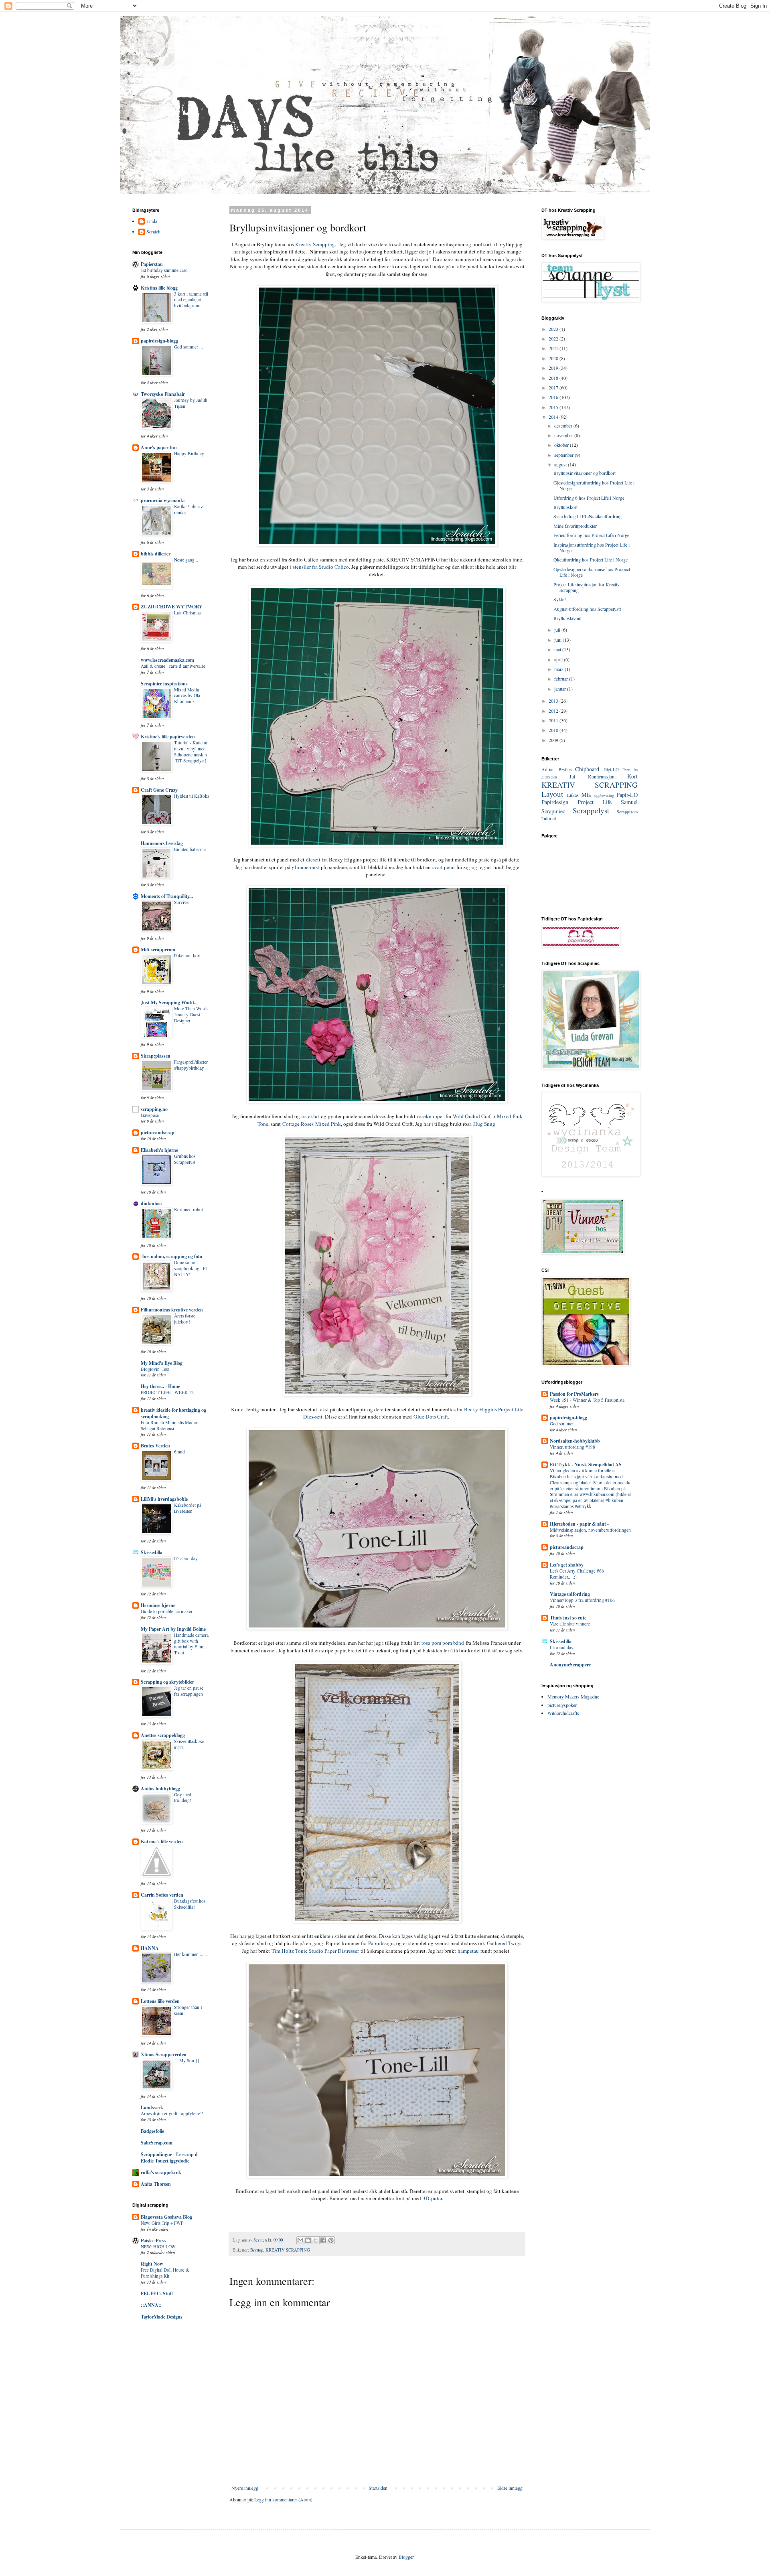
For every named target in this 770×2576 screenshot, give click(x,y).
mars (559, 669)
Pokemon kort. (188, 956)
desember (564, 426)
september (564, 455)
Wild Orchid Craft (472, 1116)
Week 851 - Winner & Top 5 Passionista (587, 1400)
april (559, 659)
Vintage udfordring (570, 1594)
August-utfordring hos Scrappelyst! (587, 609)
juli (558, 630)
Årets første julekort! (185, 1319)
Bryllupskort (565, 507)
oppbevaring (604, 795)
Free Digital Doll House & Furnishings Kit (165, 2273)
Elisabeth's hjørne (159, 1150)
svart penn (444, 867)
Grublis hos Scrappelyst (185, 1159)
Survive (181, 902)
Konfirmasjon (601, 776)
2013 (554, 701)
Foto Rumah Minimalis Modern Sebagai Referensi (170, 1425)
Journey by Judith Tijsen (191, 403)
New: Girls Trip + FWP (162, 2223)
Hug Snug (484, 1124)
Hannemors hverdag (162, 843)
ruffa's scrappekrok (161, 2172)
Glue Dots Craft (431, 1417)
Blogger (406, 2557)
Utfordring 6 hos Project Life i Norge (589, 498)
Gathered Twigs (504, 1943)
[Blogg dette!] (308, 2240)
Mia (586, 795)
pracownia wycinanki (163, 500)
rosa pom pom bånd (443, 1643)
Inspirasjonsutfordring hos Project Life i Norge (592, 547)
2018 (554, 378)
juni (558, 640)
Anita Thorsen (156, 2184)
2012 (554, 711)
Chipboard (587, 769)
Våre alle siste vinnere (570, 1624)
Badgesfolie (152, 2131)
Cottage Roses (298, 1124)
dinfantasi (151, 1203)
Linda (152, 221)
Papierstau (152, 264)
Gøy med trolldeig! (183, 1798)
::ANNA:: (151, 2305)
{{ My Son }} (187, 2060)
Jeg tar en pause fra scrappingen (189, 1691)
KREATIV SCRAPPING (288, 2250)
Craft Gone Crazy (159, 790)
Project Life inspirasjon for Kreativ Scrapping (587, 587)
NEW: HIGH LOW (158, 2247)
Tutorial (549, 818)
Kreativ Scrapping (315, 244)
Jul (572, 776)
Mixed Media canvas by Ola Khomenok (187, 696)
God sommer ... (188, 347)
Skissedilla (152, 1552)
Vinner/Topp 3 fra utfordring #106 (582, 1600)
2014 (554, 417)
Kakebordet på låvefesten (188, 1508)
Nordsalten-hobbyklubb (575, 1441)
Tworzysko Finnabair (163, 394)
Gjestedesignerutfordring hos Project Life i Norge (594, 485)
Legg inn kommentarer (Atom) (283, 2499)
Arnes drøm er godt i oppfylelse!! (172, 2113)
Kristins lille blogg (159, 288)
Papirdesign (381, 1943)
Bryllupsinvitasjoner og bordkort (585, 473)
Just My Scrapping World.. (169, 1002)
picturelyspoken (562, 1705)
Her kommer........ (190, 1954)
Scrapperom (627, 812)
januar (561, 689)
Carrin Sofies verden (162, 1895)
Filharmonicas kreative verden (172, 1310)
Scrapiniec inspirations (164, 684)
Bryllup (257, 2250)
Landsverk (152, 2107)
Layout (552, 794)
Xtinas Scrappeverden (164, 2054)
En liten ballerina (190, 849)
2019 (554, 368)
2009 (554, 740)
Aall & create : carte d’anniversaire (173, 666)
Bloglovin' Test (155, 1369)
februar (562, 679)
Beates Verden (155, 1446)
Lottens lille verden (160, 2001)
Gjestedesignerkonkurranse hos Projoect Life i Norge (592, 572)
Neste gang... (186, 560)
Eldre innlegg (510, 2488)
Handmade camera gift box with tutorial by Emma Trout (191, 1644)
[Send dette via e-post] (300, 2240)
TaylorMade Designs (162, 2317)
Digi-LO (611, 770)
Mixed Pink (328, 1124)
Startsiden (378, 2488)
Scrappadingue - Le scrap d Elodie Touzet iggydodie (169, 2157)
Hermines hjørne (158, 1605)
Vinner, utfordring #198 (572, 1447)
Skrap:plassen (156, 1056)
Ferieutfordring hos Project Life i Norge (591, 535)
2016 (554, 397)
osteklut (310, 1116)
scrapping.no (154, 1109)
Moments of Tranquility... (167, 896)
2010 (554, 730)
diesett (313, 859)
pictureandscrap (158, 1132)
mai (558, 649)
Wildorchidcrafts (563, 1713)
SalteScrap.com (157, 2143)
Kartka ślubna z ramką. (188, 509)
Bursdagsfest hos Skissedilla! (190, 1904)
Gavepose (150, 1115)
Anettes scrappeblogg (163, 1735)
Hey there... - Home (160, 1386)
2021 (554, 348)
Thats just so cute (568, 1618)
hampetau (468, 1951)
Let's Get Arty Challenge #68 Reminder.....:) (577, 1574)
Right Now (152, 2264)
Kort (632, 776)
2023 (554, 329)
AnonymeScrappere (570, 1665)
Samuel (629, 802)
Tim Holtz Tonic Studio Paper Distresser (315, 1951)
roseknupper (431, 1116)
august (561, 464)
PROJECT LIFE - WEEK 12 (167, 1392)
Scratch (153, 232)
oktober (562, 445)
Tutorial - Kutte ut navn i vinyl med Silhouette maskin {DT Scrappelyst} (191, 751)
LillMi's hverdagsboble (164, 1499)
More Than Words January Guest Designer (191, 1014)
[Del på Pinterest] (331, 2240)
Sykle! (560, 599)
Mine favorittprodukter (575, 526)
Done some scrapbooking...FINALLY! (190, 1268)
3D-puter (432, 2198)
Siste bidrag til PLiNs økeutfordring (588, 516)
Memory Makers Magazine (573, 1696)
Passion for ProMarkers (574, 1394)
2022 (554, 338)
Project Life (595, 802)
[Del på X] (316, 2240)
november (564, 435)
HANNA (150, 1948)
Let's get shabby (567, 1565)
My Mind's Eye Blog (162, 1363)
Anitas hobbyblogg (160, 1789)
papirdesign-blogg (159, 341)
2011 (554, 720)
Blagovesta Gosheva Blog (166, 2217)
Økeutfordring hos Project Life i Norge (591, 559)
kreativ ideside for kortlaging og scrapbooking (173, 1413)
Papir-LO (627, 795)
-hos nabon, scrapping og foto (171, 1256)
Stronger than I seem (188, 2010)
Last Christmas (188, 613)
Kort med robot (188, 1209)
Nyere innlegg (245, 2488)
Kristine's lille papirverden (168, 737)
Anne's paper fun (159, 447)
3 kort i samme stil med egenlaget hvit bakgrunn (191, 300)
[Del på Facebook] (323, 2240)
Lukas (573, 795)
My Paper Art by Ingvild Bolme (173, 1629)
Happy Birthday (189, 453)
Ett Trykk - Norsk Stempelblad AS (586, 1464)
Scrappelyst (591, 810)
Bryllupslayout (567, 618)
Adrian (548, 769)
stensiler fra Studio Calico (321, 567)
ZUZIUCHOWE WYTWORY (172, 607)
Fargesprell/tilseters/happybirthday (191, 1065)
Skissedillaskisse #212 (189, 1744)
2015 (554, 407)
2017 (554, 387)
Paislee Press (154, 2241)
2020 (554, 358)
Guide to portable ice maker (167, 1611)
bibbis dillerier (156, 554)
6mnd (179, 1452)
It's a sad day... (187, 1558)
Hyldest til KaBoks (191, 796)
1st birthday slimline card (164, 270)
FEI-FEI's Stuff (157, 2293)
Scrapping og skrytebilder (167, 1682)
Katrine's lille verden (162, 1841)
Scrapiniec (553, 811)
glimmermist (306, 867)
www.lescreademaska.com (167, 660)
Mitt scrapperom (158, 950)
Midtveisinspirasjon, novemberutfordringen (590, 1530)
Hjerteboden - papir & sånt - (579, 1524)
